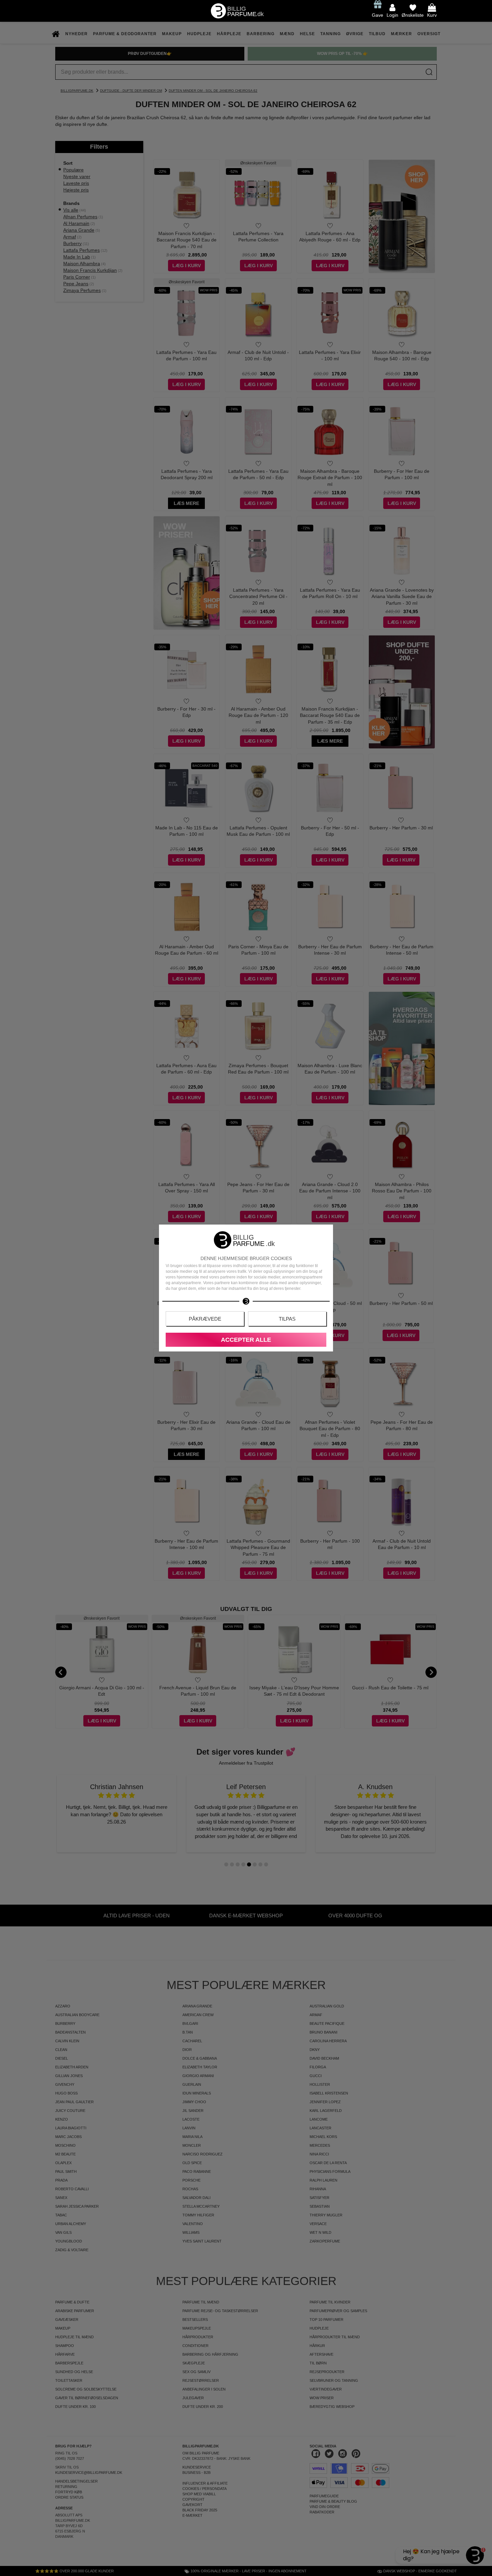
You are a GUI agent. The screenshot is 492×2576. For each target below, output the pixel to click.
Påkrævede (205, 1319)
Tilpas (287, 1319)
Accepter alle (246, 1340)
